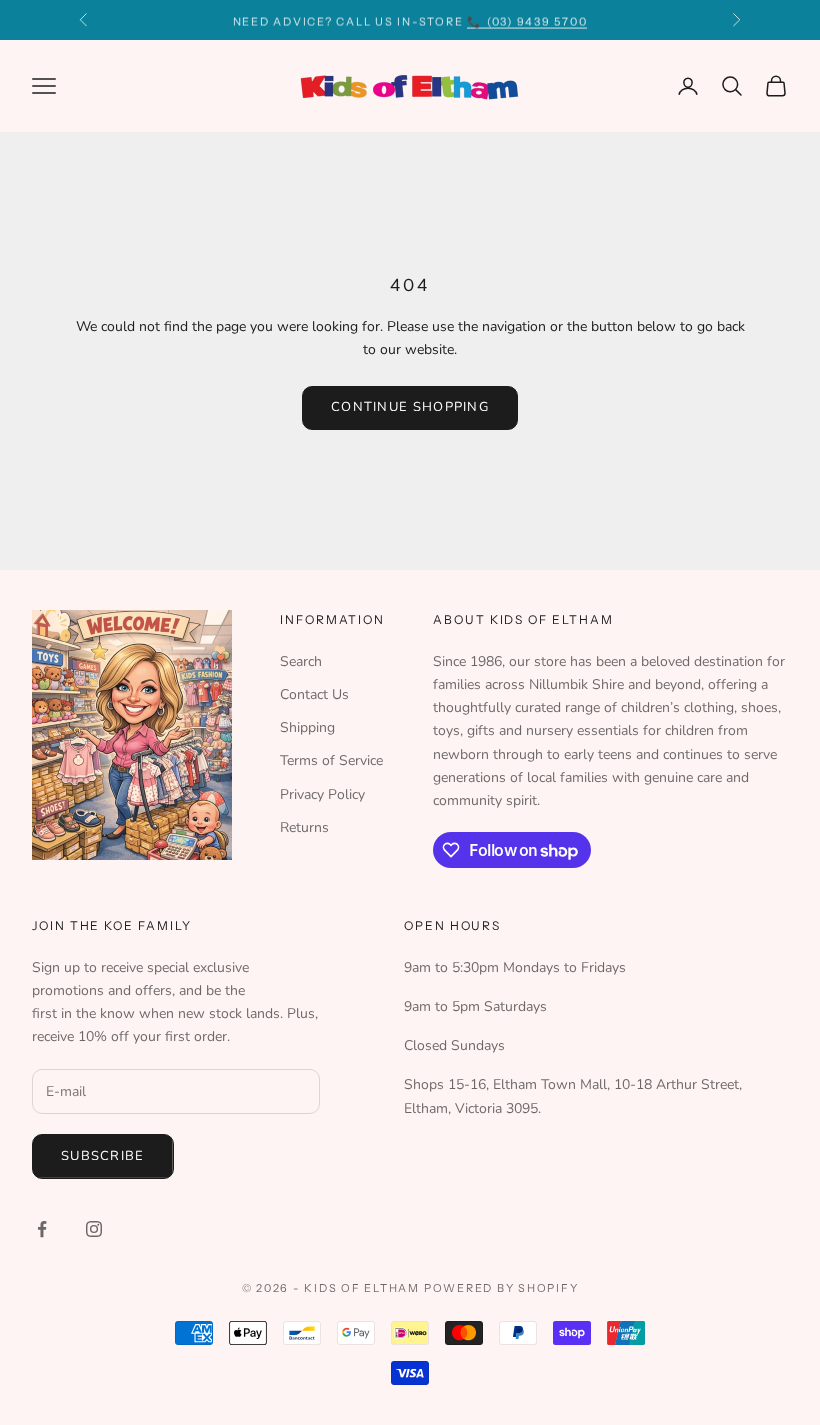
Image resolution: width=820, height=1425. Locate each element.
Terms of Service (331, 760)
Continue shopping (410, 407)
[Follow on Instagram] (94, 1229)
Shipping (307, 727)
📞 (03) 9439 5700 (527, 20)
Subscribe (103, 1156)
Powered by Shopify (501, 1288)
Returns (304, 827)
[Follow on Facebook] (42, 1229)
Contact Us (314, 694)
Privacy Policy (322, 794)
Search (301, 661)
